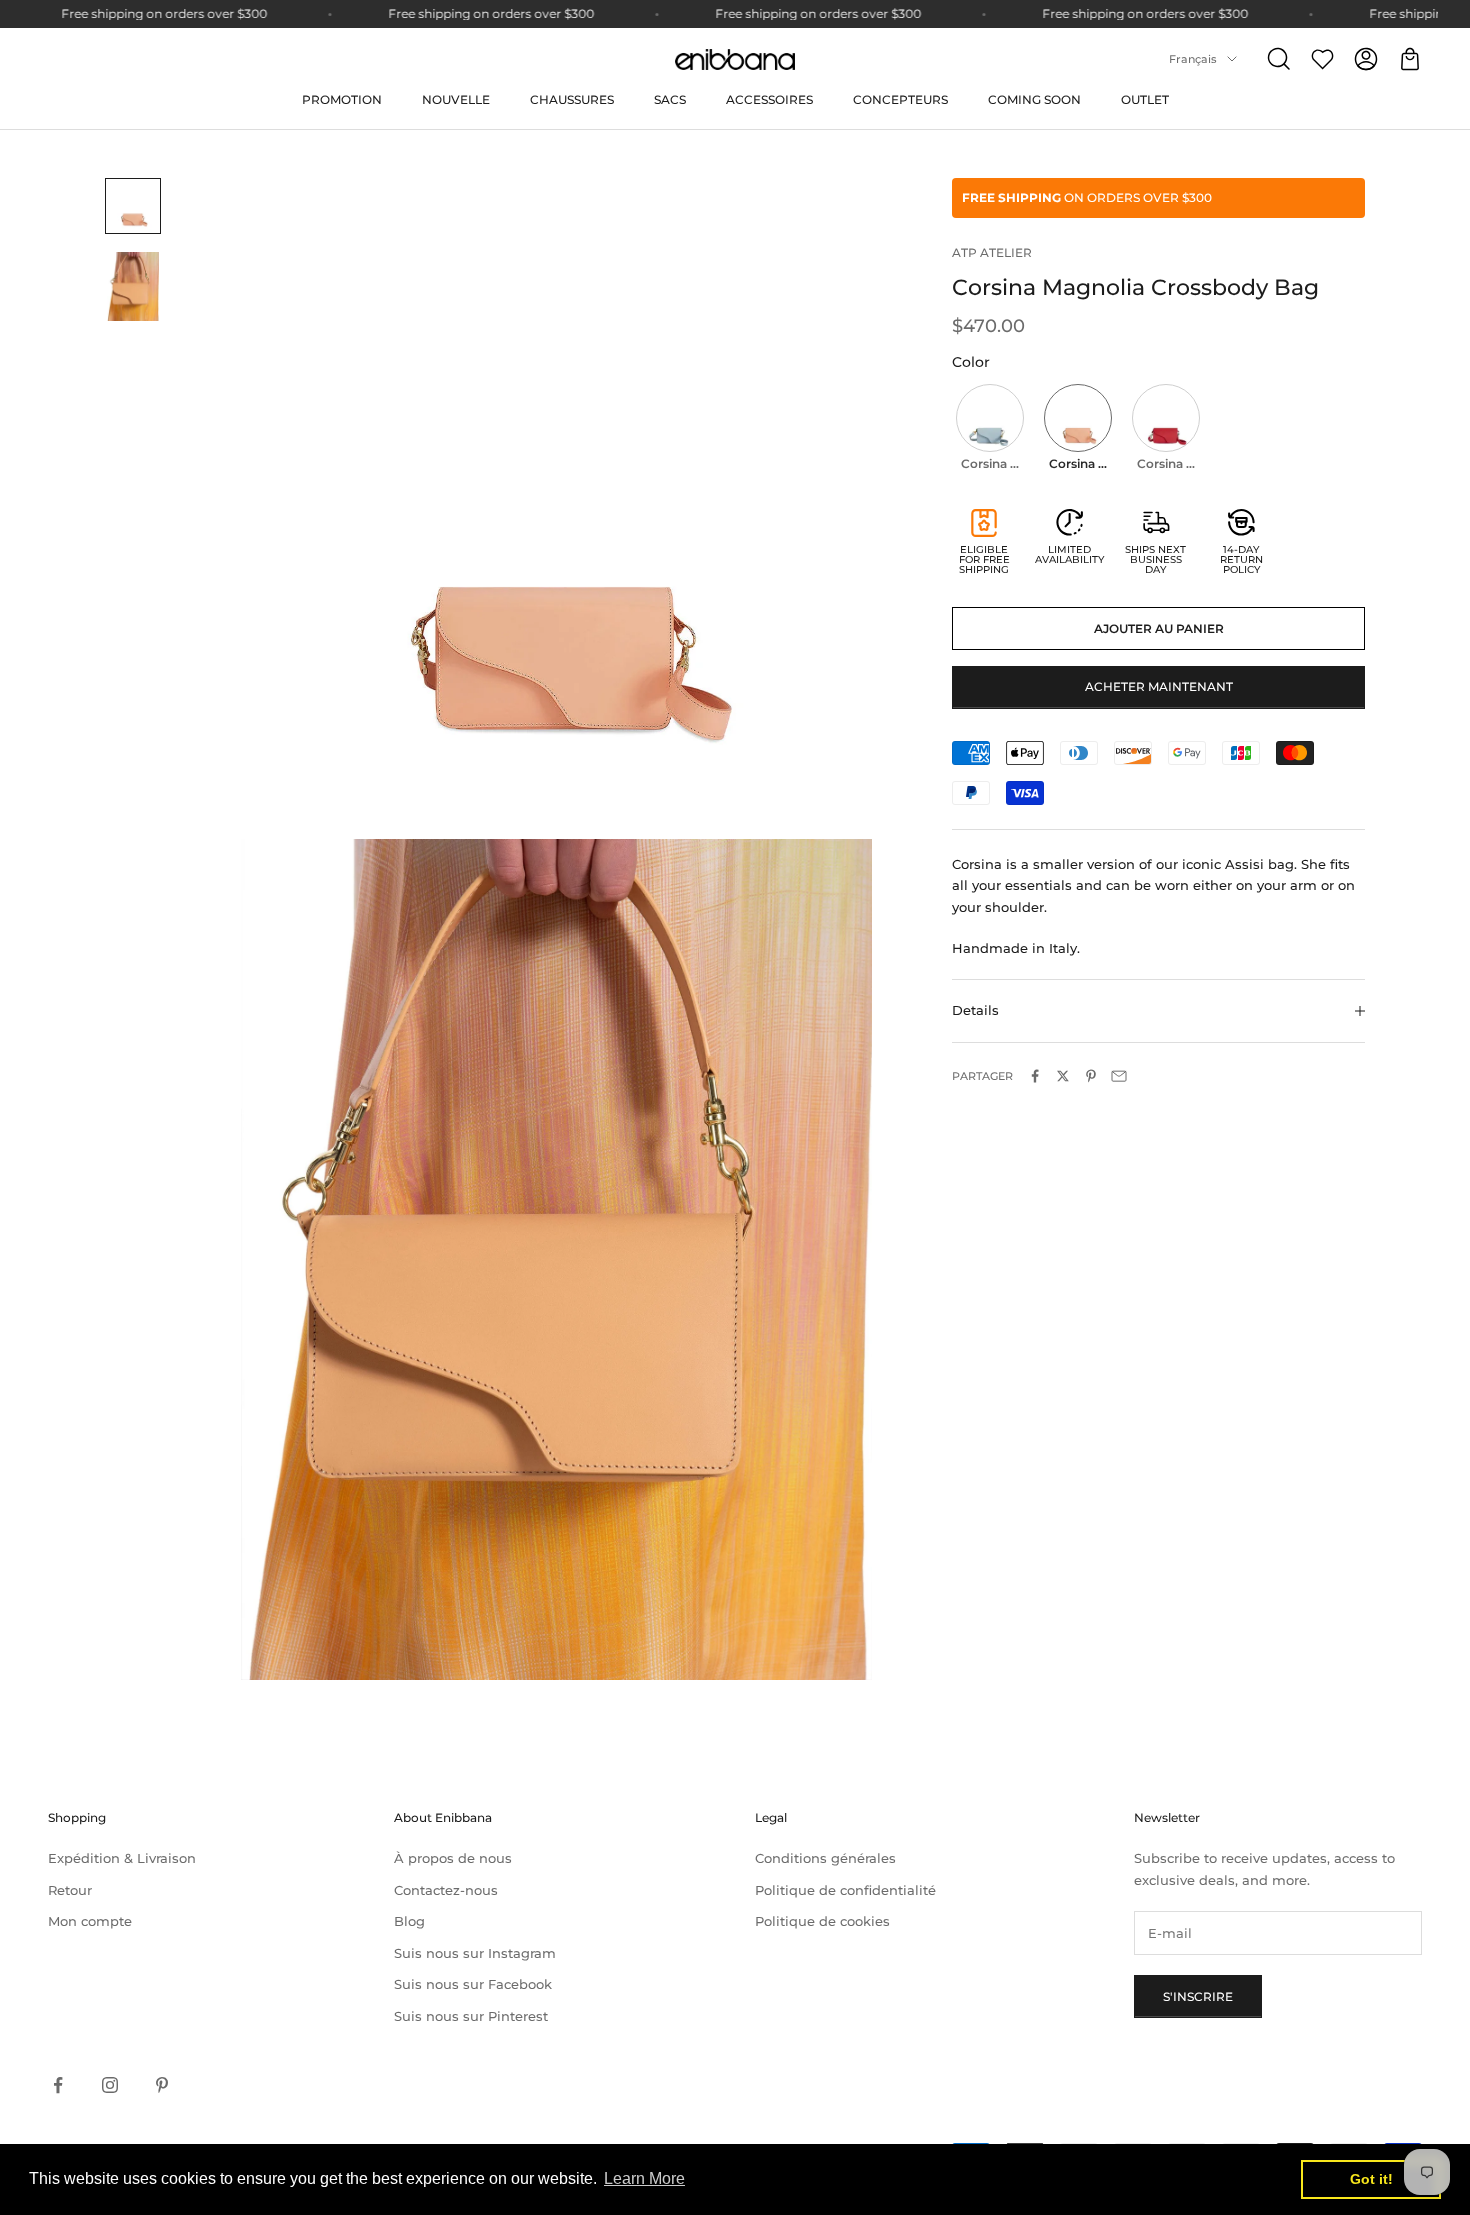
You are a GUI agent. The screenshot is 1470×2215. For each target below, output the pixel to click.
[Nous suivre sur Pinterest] (162, 2085)
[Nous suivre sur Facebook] (58, 2085)
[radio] (988, 430)
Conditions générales (825, 1858)
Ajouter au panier (1159, 628)
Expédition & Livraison (122, 1858)
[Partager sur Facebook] (1035, 1076)
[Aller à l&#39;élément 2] (133, 286)
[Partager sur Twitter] (1063, 1076)
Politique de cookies (822, 1921)
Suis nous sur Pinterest (471, 2016)
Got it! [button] (1371, 2179)
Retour (70, 1890)
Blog (409, 1921)
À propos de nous (453, 1858)
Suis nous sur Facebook (473, 1984)
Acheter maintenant (1159, 686)
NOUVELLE (456, 99)
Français (1193, 59)
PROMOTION (342, 99)
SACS (670, 99)
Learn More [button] (644, 2178)
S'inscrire (1198, 1996)
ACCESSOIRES (769, 99)
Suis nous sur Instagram (475, 1953)
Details (975, 1010)
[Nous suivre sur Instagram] (110, 2085)
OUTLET (1145, 99)
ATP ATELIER (992, 252)
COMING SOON (1034, 99)
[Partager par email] (1119, 1076)
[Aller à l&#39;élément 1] (133, 206)
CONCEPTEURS (900, 99)
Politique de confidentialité (845, 1890)
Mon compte (90, 1921)
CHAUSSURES (572, 99)
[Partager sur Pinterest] (1091, 1076)
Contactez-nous (446, 1890)
